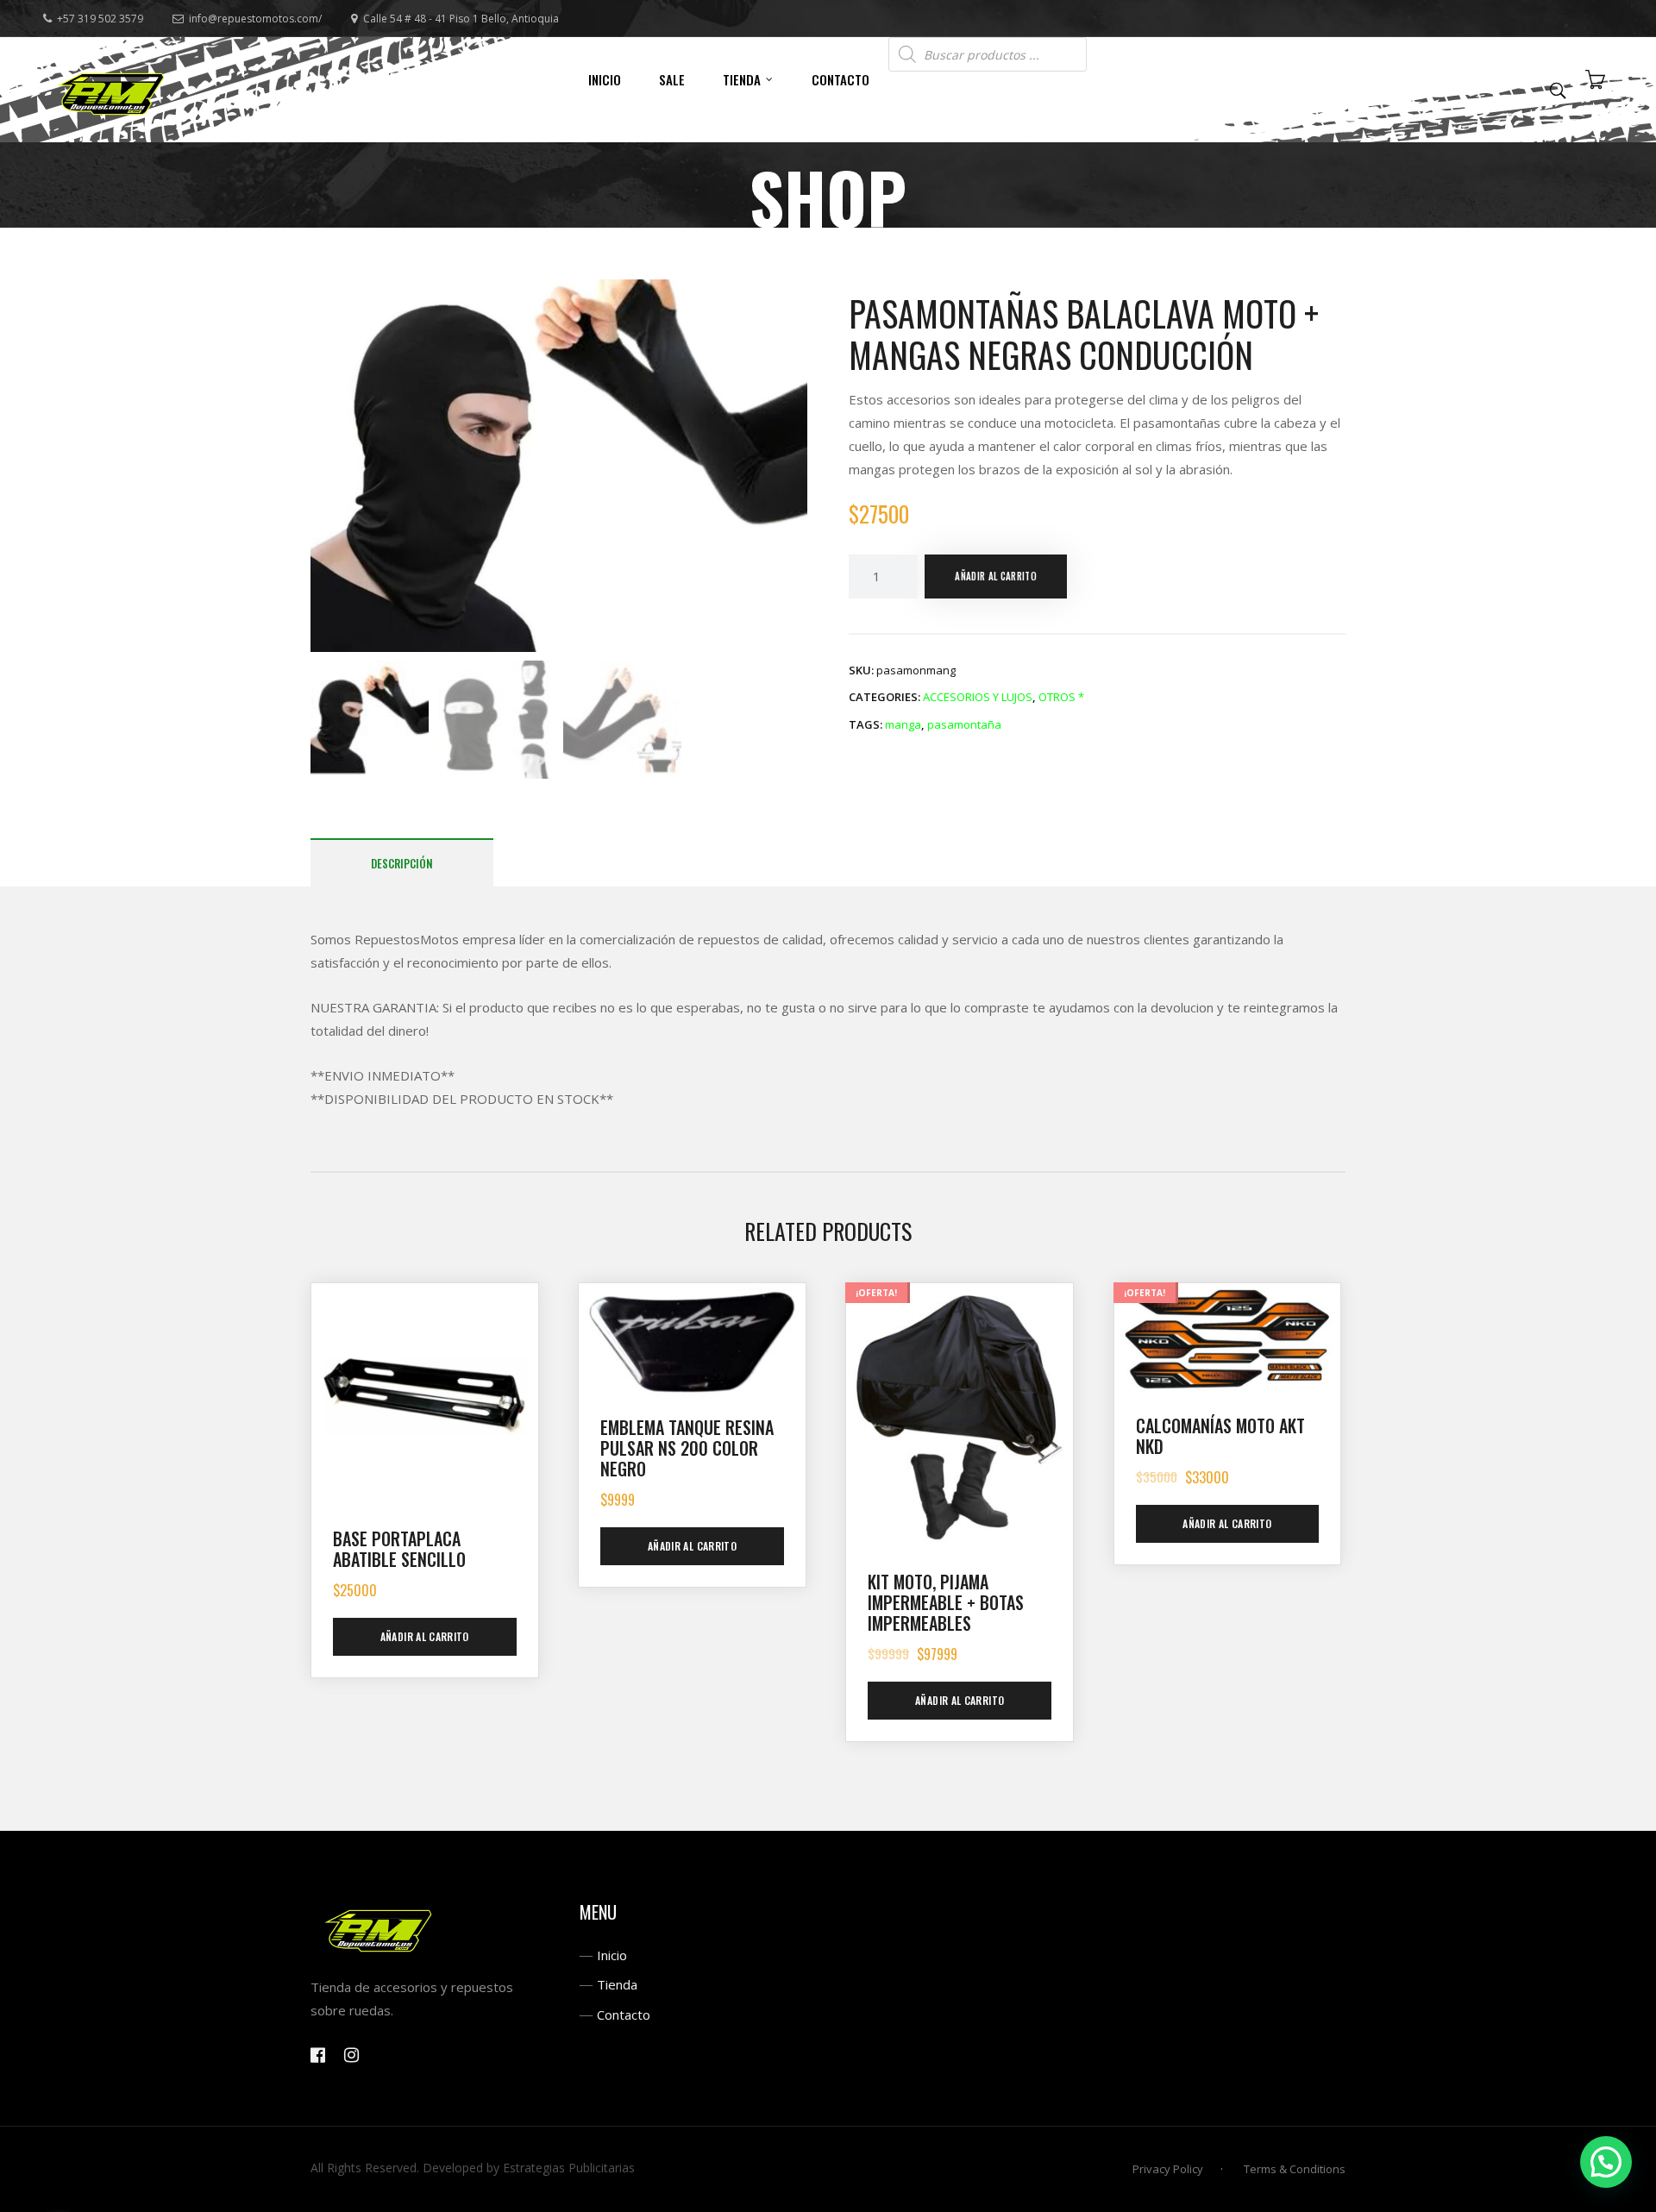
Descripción (402, 863)
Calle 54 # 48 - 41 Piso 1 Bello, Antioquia (461, 19)
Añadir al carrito (996, 576)
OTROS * (1061, 697)
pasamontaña (964, 724)
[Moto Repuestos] (112, 90)
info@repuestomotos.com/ (255, 19)
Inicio (612, 1955)
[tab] (402, 863)
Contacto (624, 2015)
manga (903, 724)
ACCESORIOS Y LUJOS (978, 697)
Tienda (617, 1984)
